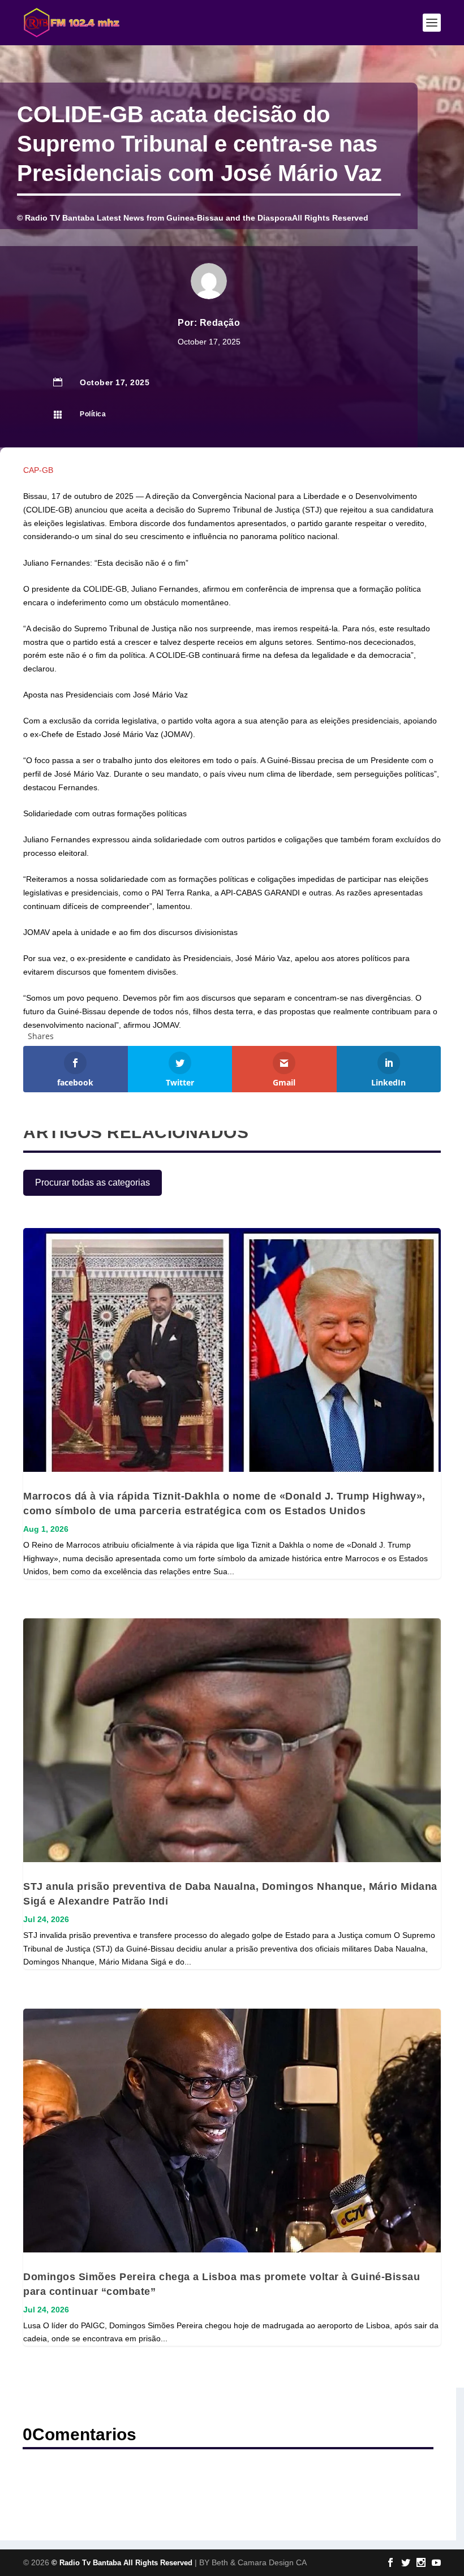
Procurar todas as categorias (93, 1183)
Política (93, 414)
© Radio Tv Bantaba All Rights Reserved (122, 2563)
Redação (220, 323)
